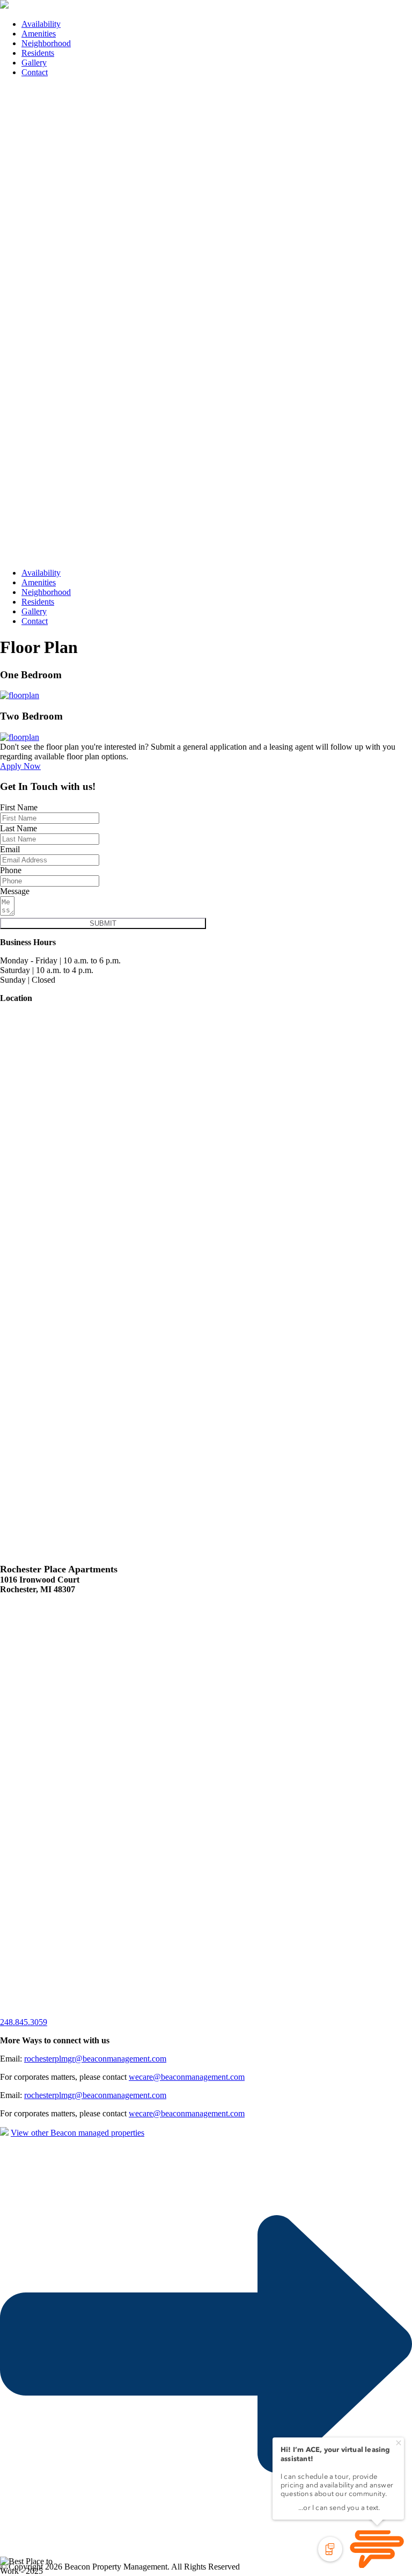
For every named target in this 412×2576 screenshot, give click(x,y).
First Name (19, 807)
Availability (41, 24)
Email (10, 849)
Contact (35, 72)
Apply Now (20, 766)
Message (15, 891)
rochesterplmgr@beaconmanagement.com (95, 2059)
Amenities (39, 34)
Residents (38, 53)
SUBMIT (103, 923)
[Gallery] (20, 695)
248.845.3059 (24, 2022)
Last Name (19, 828)
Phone (11, 870)
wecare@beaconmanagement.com (187, 2077)
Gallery (34, 63)
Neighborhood (46, 43)
